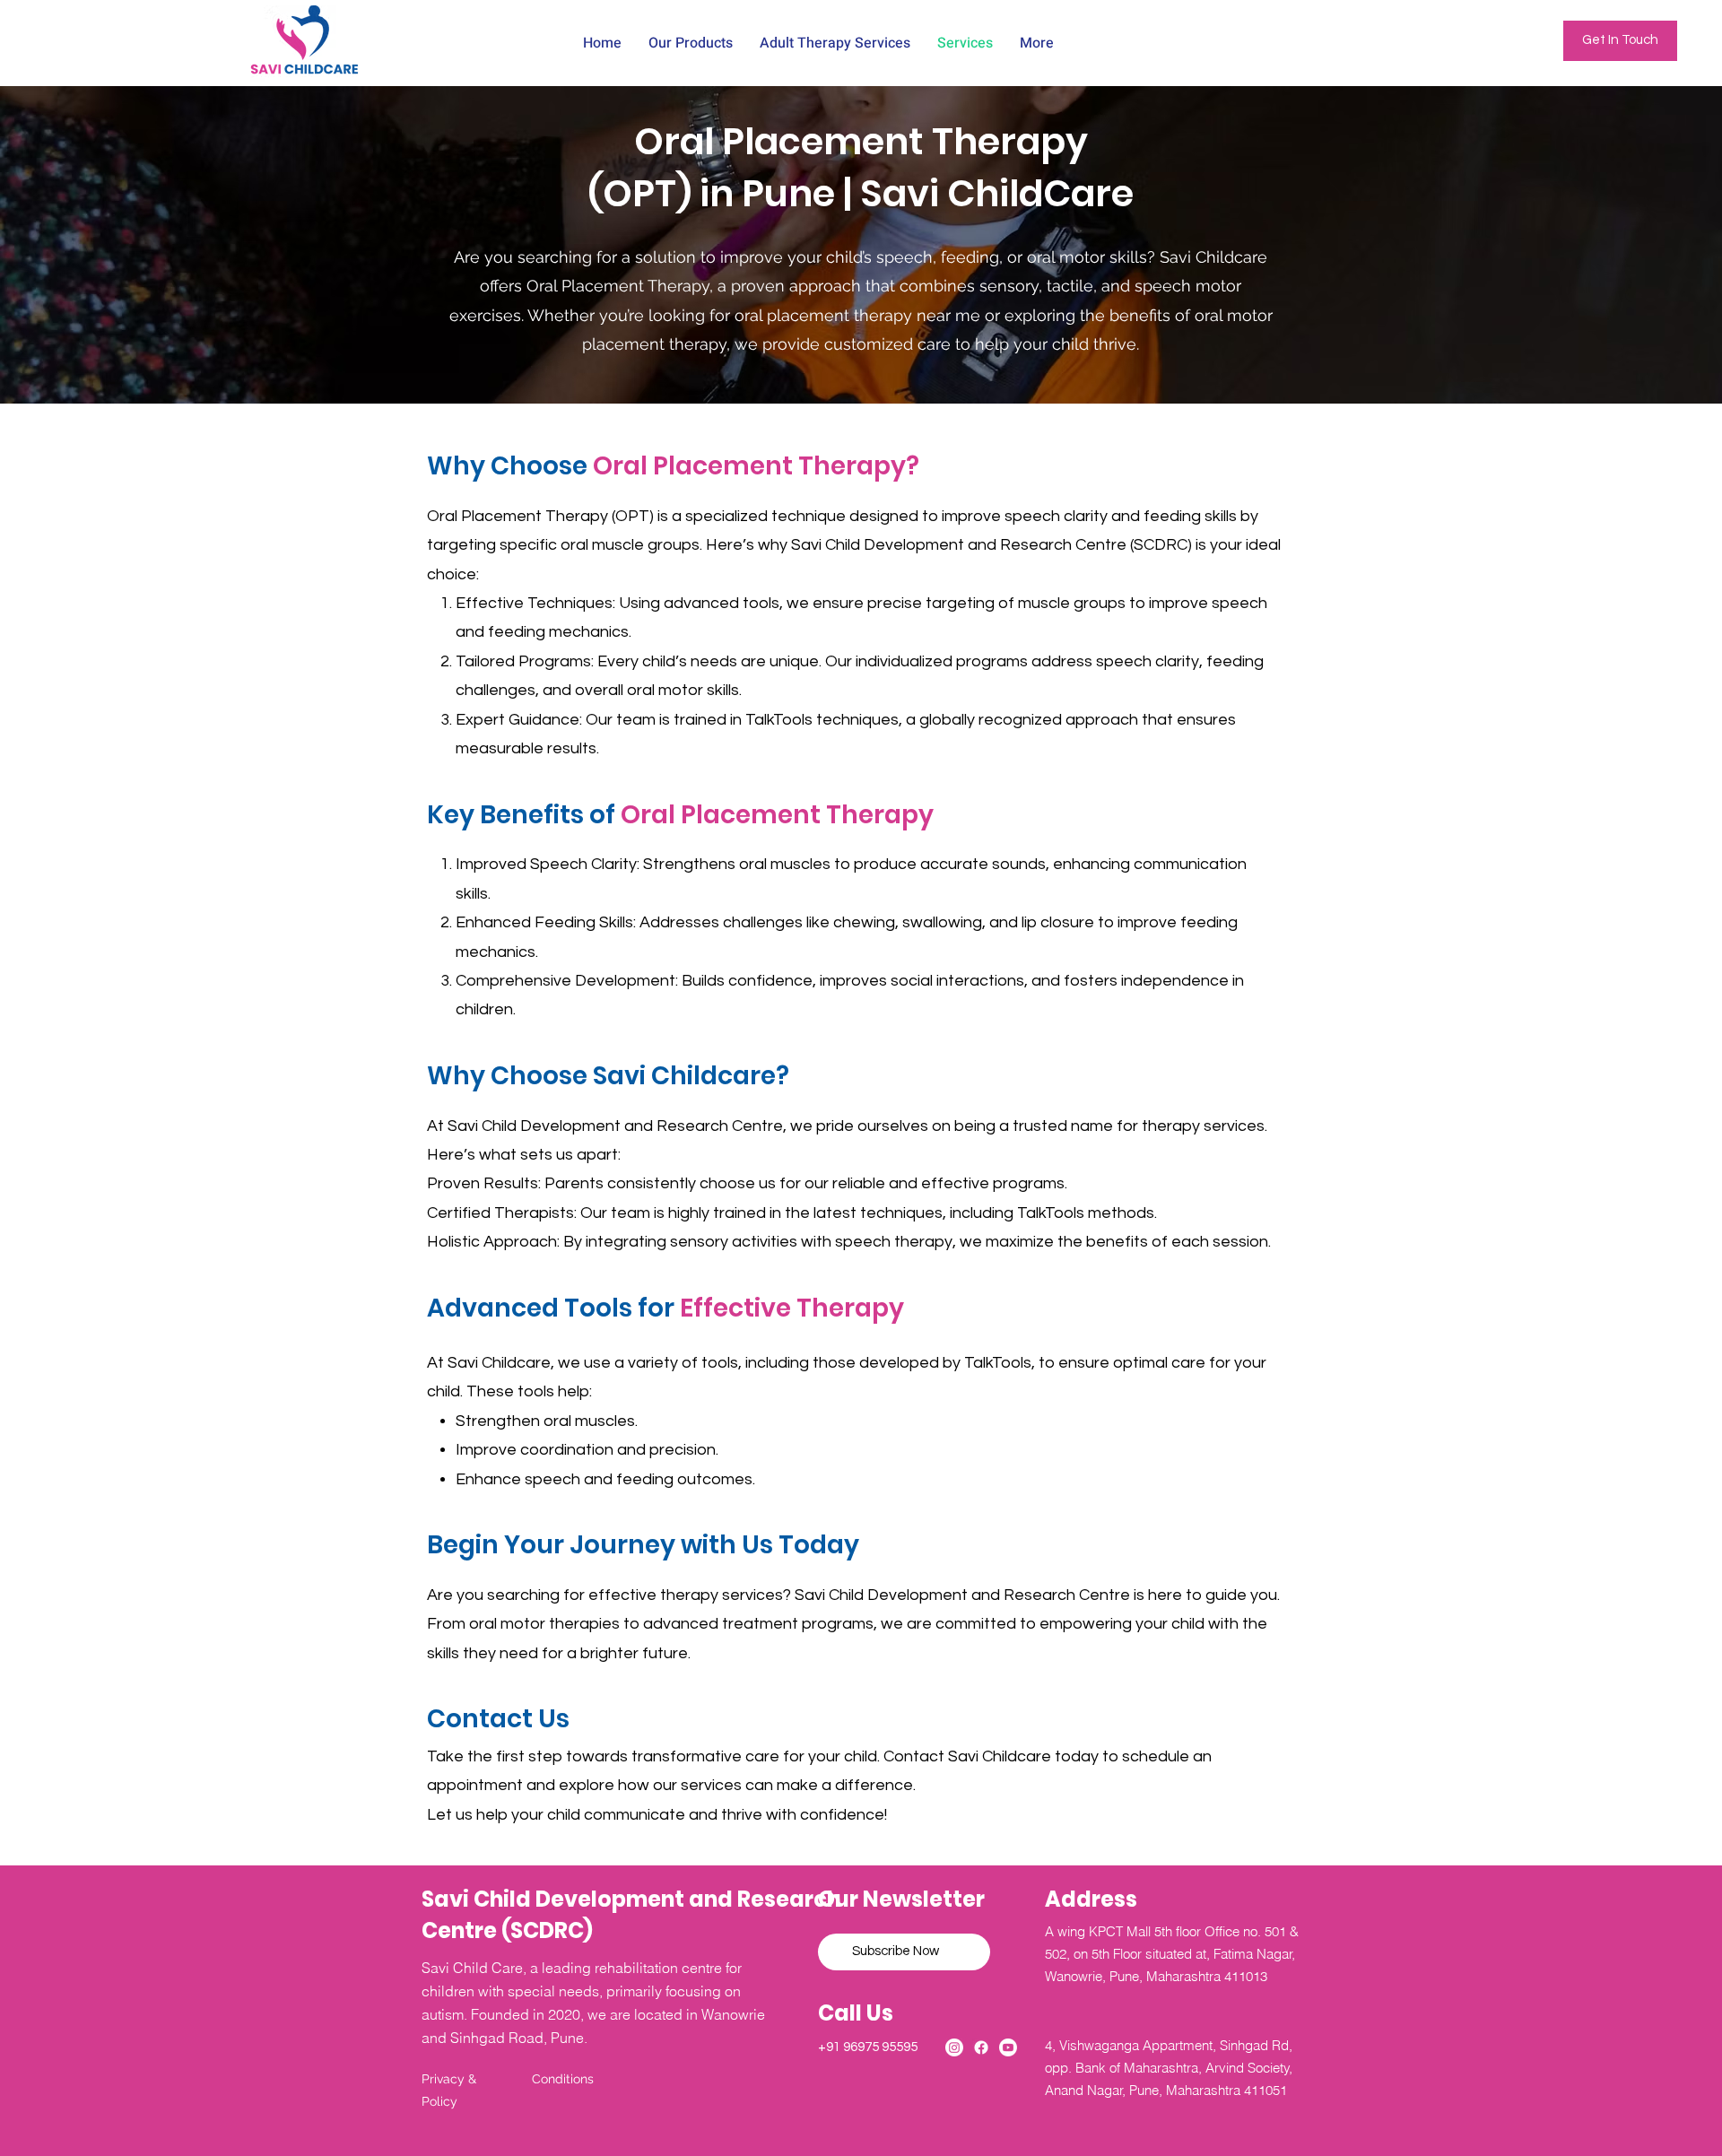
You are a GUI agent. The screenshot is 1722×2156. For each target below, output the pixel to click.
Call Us (858, 2013)
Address (1091, 1899)
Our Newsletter (901, 1899)
